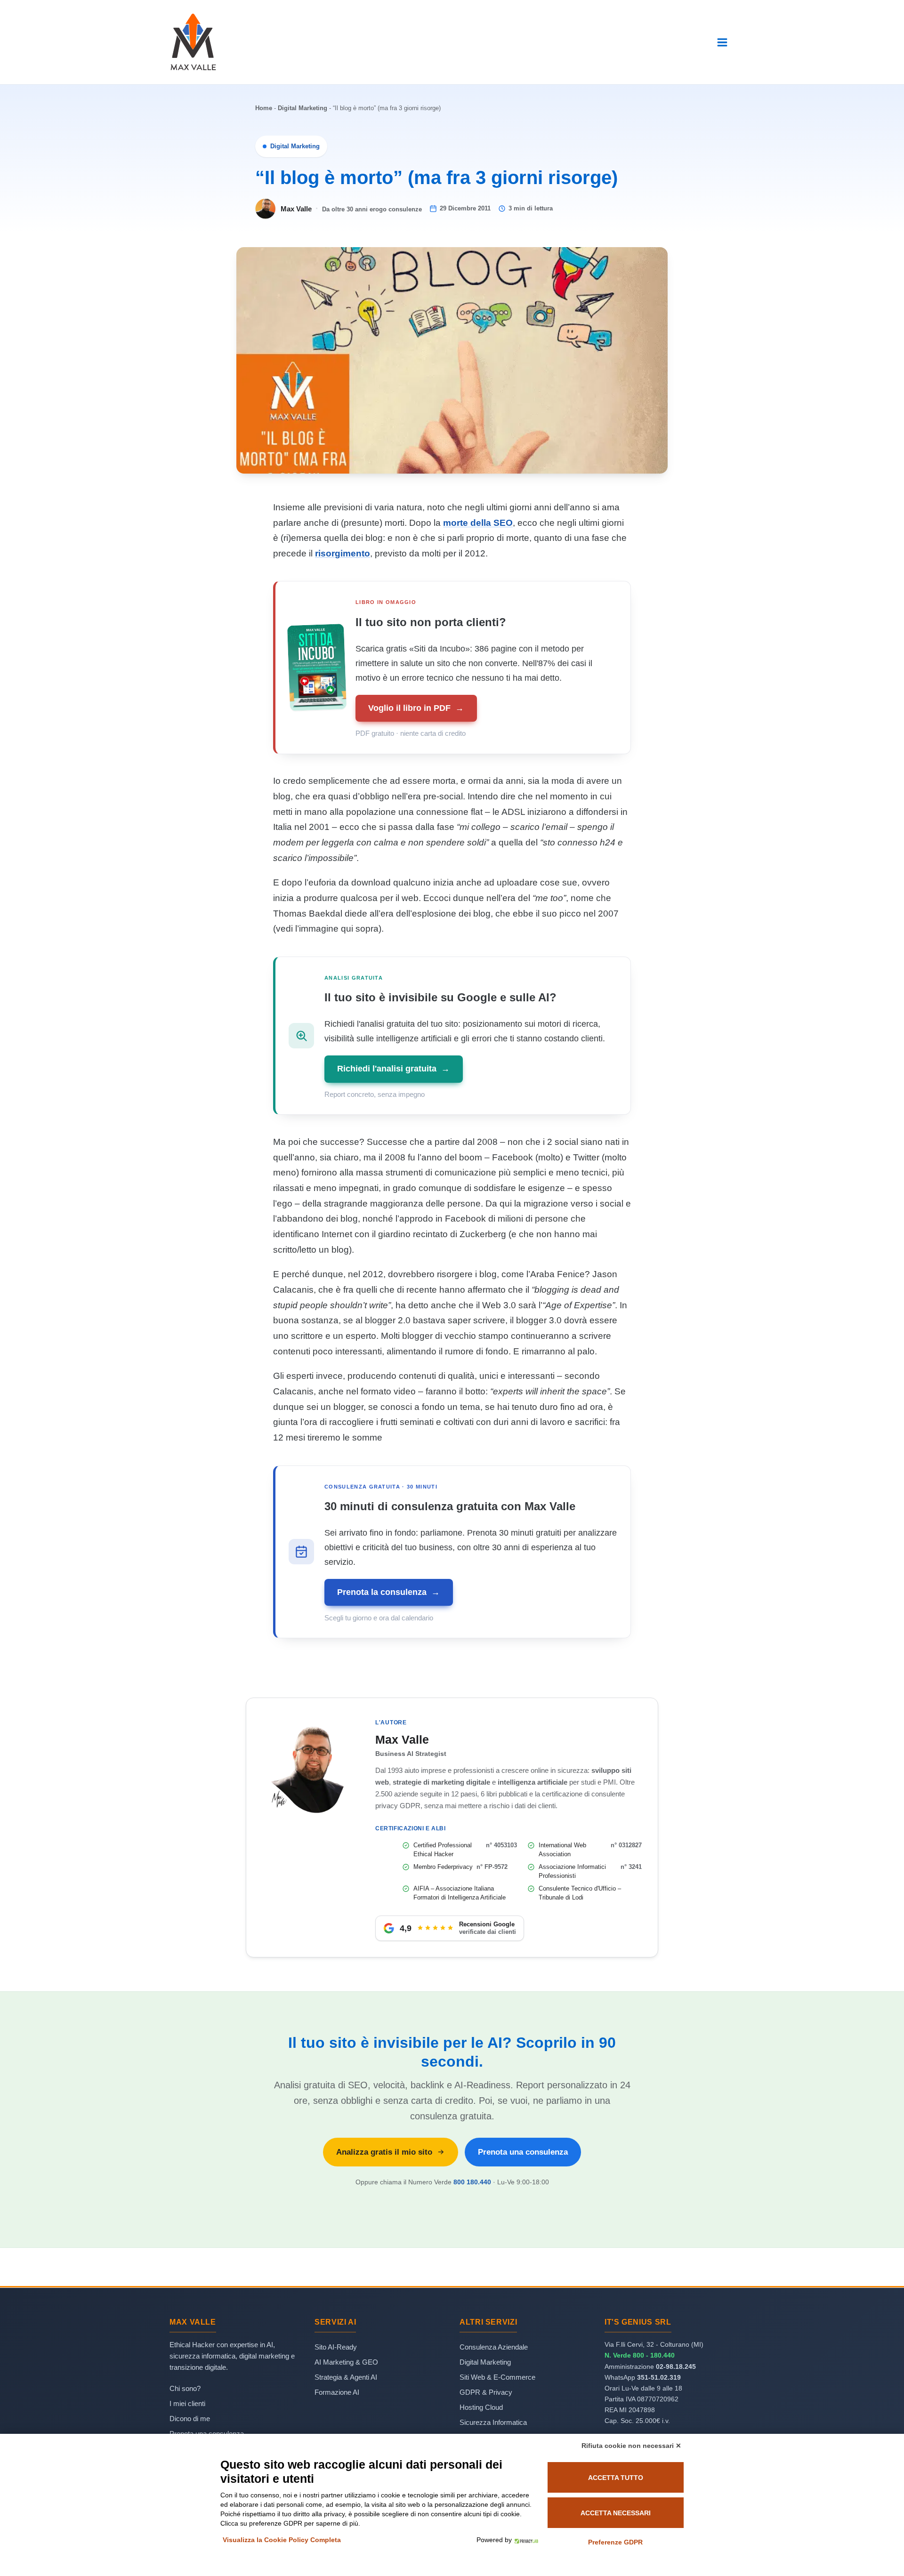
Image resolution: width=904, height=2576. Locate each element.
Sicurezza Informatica (493, 2422)
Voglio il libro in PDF (416, 708)
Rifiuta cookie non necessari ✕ (631, 2446)
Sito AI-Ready (336, 2347)
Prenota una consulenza (523, 2152)
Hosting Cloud (481, 2407)
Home (264, 108)
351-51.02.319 (659, 2377)
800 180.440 (472, 2182)
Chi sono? (185, 2388)
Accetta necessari (616, 2513)
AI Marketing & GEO (346, 2362)
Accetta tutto (616, 2478)
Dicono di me (190, 2419)
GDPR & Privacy (486, 2392)
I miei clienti (187, 2403)
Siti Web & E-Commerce (497, 2377)
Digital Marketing (303, 108)
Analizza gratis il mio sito (384, 2152)
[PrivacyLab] (525, 2540)
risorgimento (343, 553)
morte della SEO (478, 523)
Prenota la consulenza (388, 1592)
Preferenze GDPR (615, 2542)
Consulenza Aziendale (494, 2347)
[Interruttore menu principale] (722, 42)
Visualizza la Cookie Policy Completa (282, 2540)
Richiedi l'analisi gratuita (393, 1069)
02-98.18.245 (676, 2367)
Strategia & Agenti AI (346, 2377)
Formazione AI (337, 2392)
